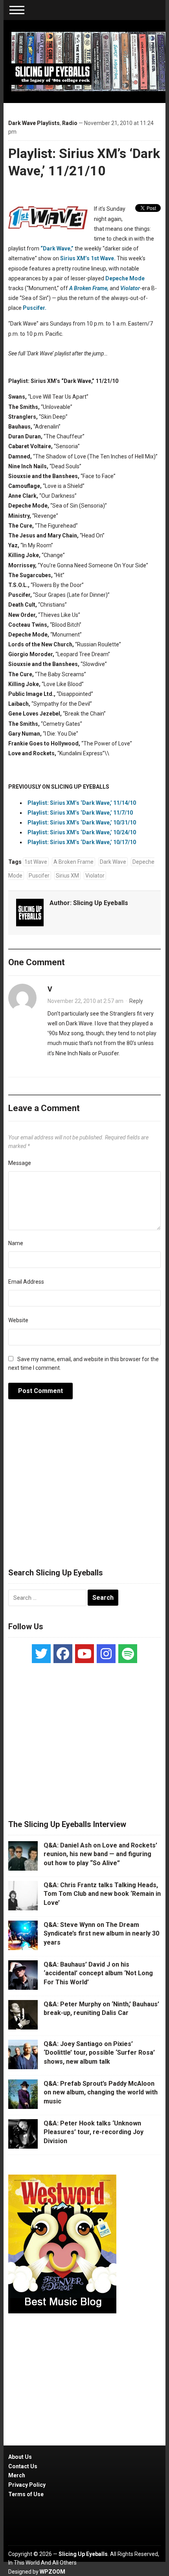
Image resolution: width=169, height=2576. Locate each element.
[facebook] (63, 1654)
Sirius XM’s (75, 258)
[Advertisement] (84, 1488)
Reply (136, 1001)
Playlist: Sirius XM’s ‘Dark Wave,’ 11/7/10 (80, 813)
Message (20, 1163)
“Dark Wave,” (57, 248)
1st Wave (36, 862)
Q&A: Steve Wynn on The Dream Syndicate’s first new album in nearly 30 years (101, 1934)
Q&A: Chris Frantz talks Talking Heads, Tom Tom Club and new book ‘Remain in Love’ (102, 1894)
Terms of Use (26, 2494)
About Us (20, 2457)
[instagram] (106, 1654)
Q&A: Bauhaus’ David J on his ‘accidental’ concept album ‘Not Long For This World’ (98, 1973)
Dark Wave (113, 862)
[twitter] (41, 1654)
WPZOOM (52, 2572)
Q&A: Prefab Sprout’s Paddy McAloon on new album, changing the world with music (101, 2092)
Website (18, 1320)
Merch (17, 2475)
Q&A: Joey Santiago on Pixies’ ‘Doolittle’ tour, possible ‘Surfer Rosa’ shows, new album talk (99, 2053)
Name (16, 1243)
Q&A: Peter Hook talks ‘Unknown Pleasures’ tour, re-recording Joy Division (94, 2132)
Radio (70, 123)
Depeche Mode (125, 278)
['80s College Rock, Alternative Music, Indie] (89, 61)
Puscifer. (35, 308)
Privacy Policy (27, 2485)
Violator (95, 876)
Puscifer (39, 876)
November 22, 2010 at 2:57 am (85, 1001)
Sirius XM (67, 876)
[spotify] (128, 1654)
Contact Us (23, 2466)
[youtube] (84, 1654)
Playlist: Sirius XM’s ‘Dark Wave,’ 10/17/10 (82, 842)
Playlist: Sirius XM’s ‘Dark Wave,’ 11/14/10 (82, 803)
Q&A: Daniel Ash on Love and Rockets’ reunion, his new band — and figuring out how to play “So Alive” (100, 1854)
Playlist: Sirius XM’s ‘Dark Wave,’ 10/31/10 (82, 822)
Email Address (26, 1282)
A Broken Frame (73, 862)
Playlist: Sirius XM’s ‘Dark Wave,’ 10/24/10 (82, 832)
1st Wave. (103, 258)
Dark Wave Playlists (34, 123)
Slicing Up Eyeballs (101, 903)
